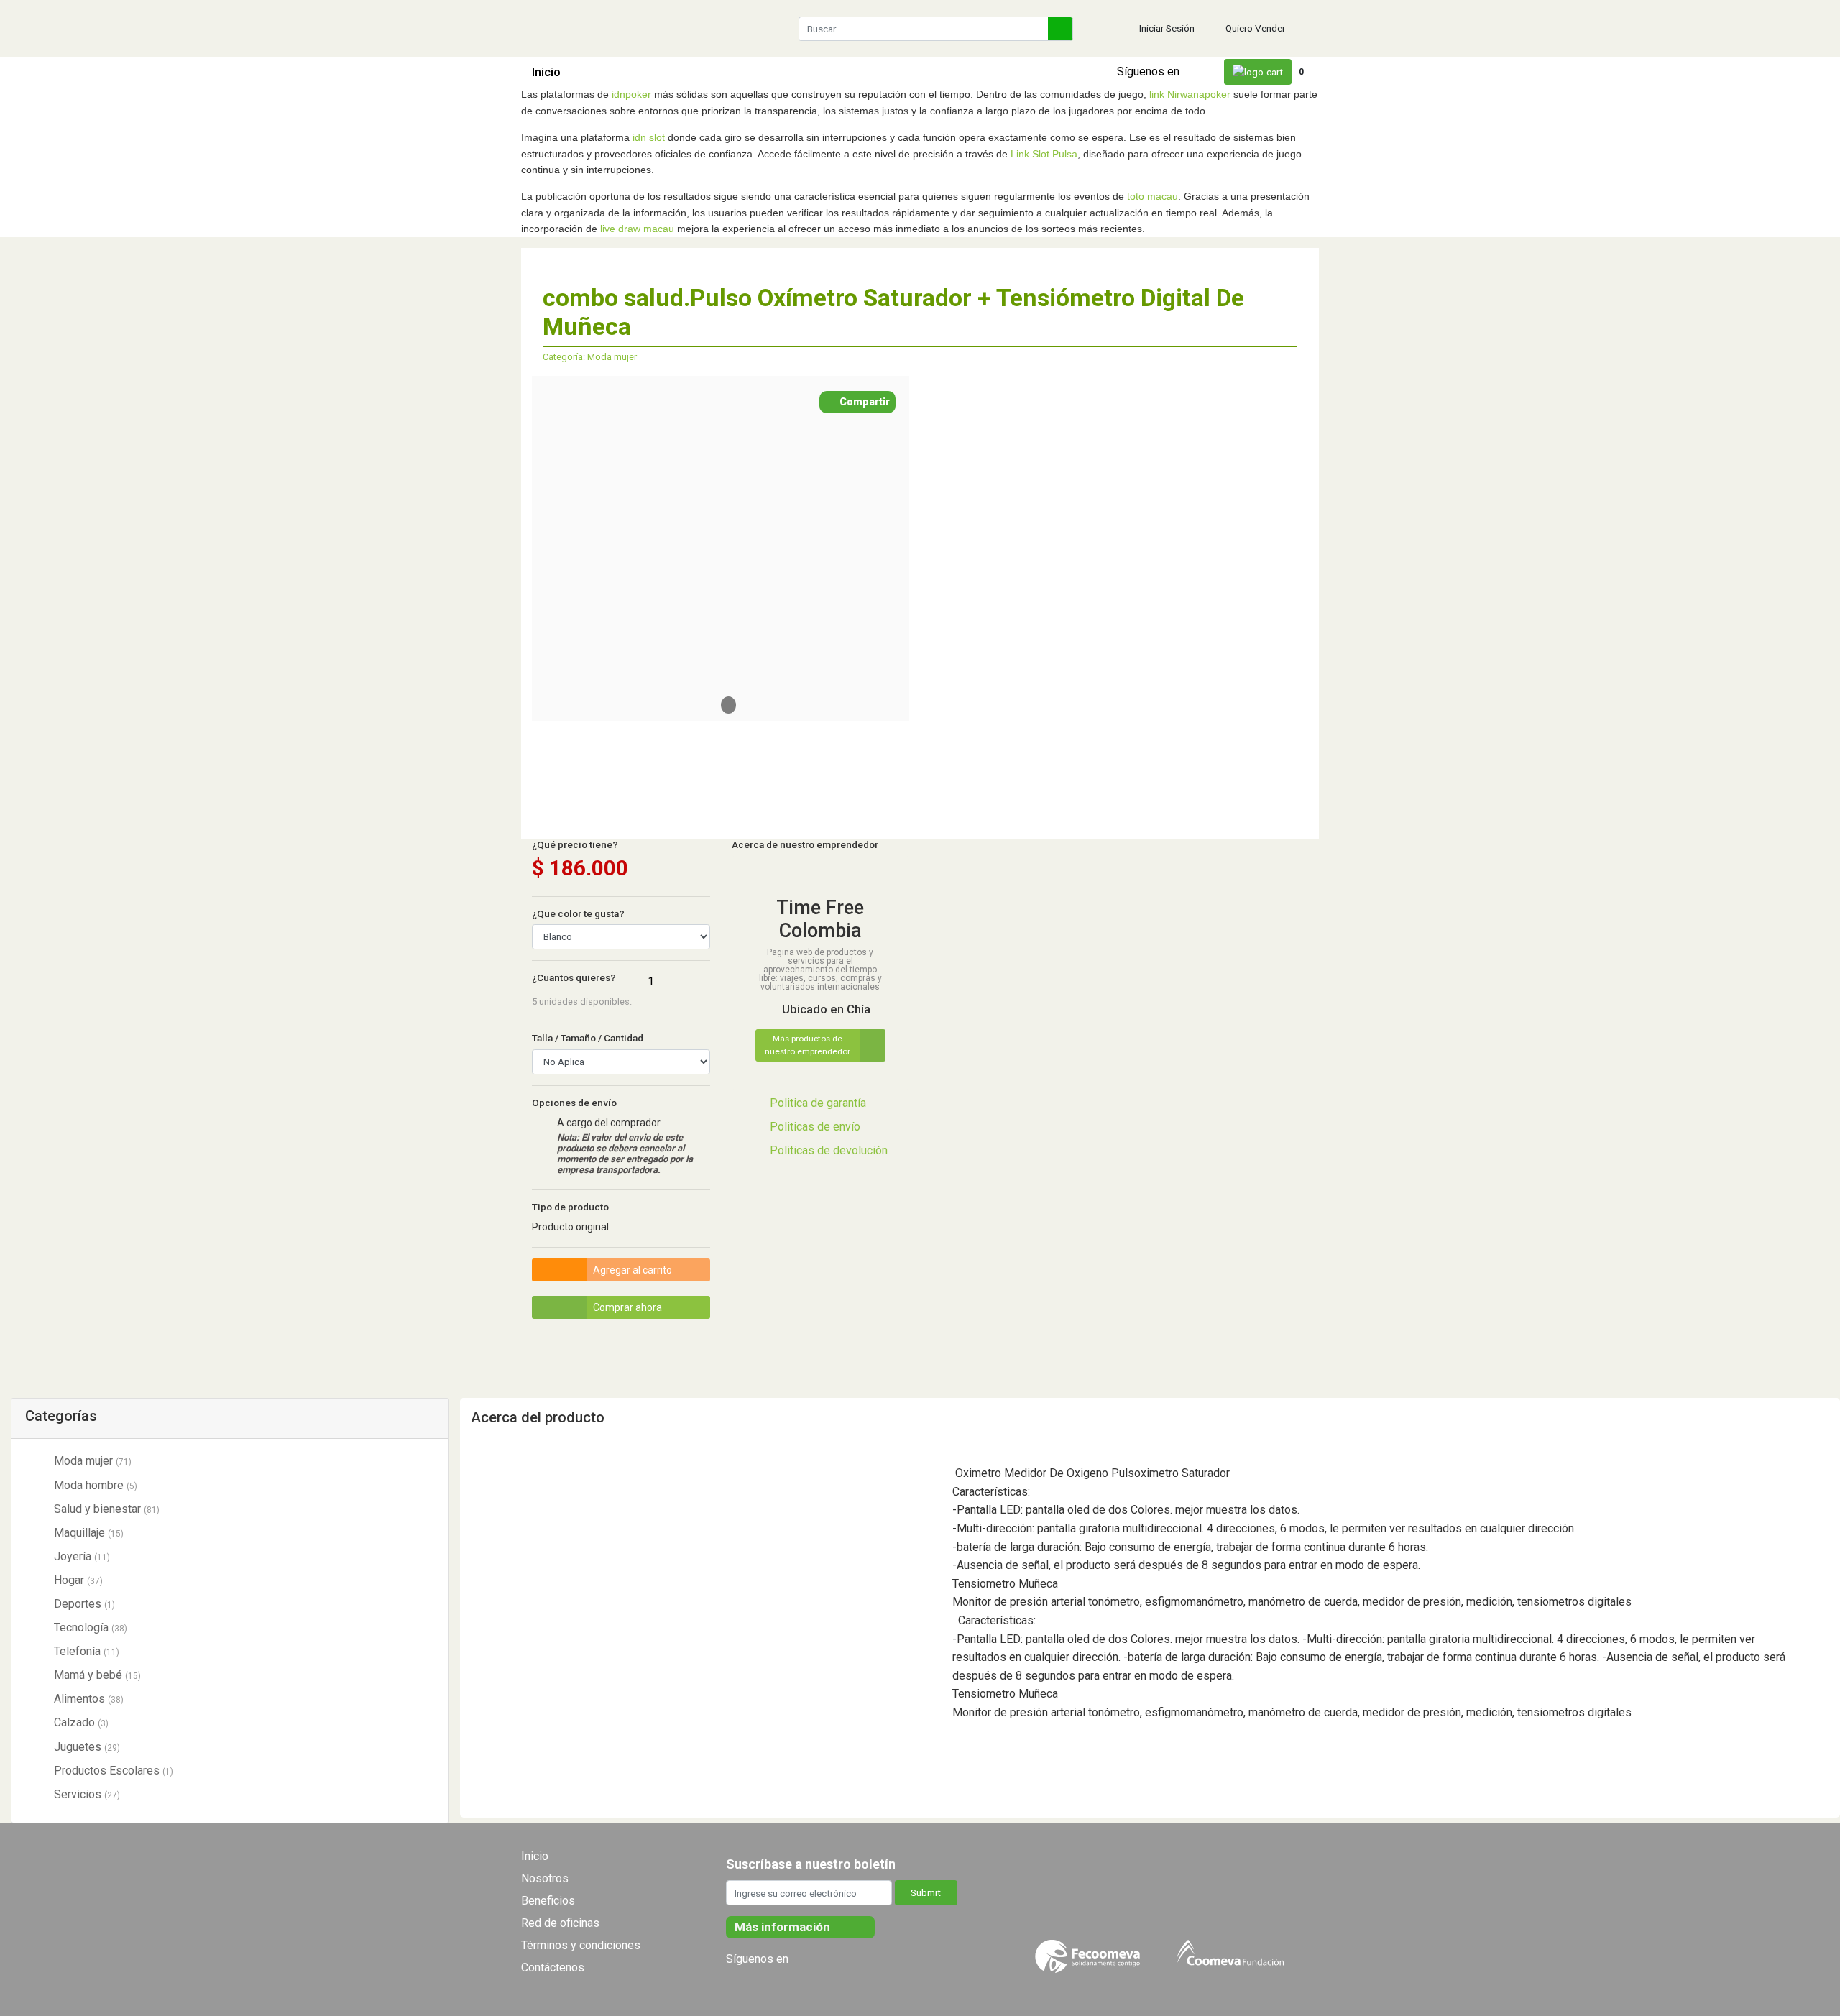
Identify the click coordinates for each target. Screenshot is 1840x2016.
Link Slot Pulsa (1044, 154)
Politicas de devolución (829, 1150)
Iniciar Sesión (1167, 28)
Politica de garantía (818, 1103)
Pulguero (664, 72)
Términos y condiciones (581, 1945)
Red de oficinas (560, 1923)
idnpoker (631, 94)
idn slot (649, 137)
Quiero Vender (1255, 28)
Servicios (603, 72)
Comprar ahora (627, 1307)
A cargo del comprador (609, 1123)
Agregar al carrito (632, 1270)
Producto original (570, 1227)
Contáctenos (553, 1967)
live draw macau (637, 229)
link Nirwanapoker (1190, 94)
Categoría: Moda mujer (590, 357)
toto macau (1153, 196)
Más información (784, 1927)
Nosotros (545, 1878)
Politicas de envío (815, 1127)
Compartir (864, 402)
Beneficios (548, 1901)
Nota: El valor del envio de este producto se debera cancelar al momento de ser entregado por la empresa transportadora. (625, 1154)
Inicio (546, 72)
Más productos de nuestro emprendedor (808, 1045)
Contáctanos (890, 72)
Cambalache (733, 72)
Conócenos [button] (807, 72)
